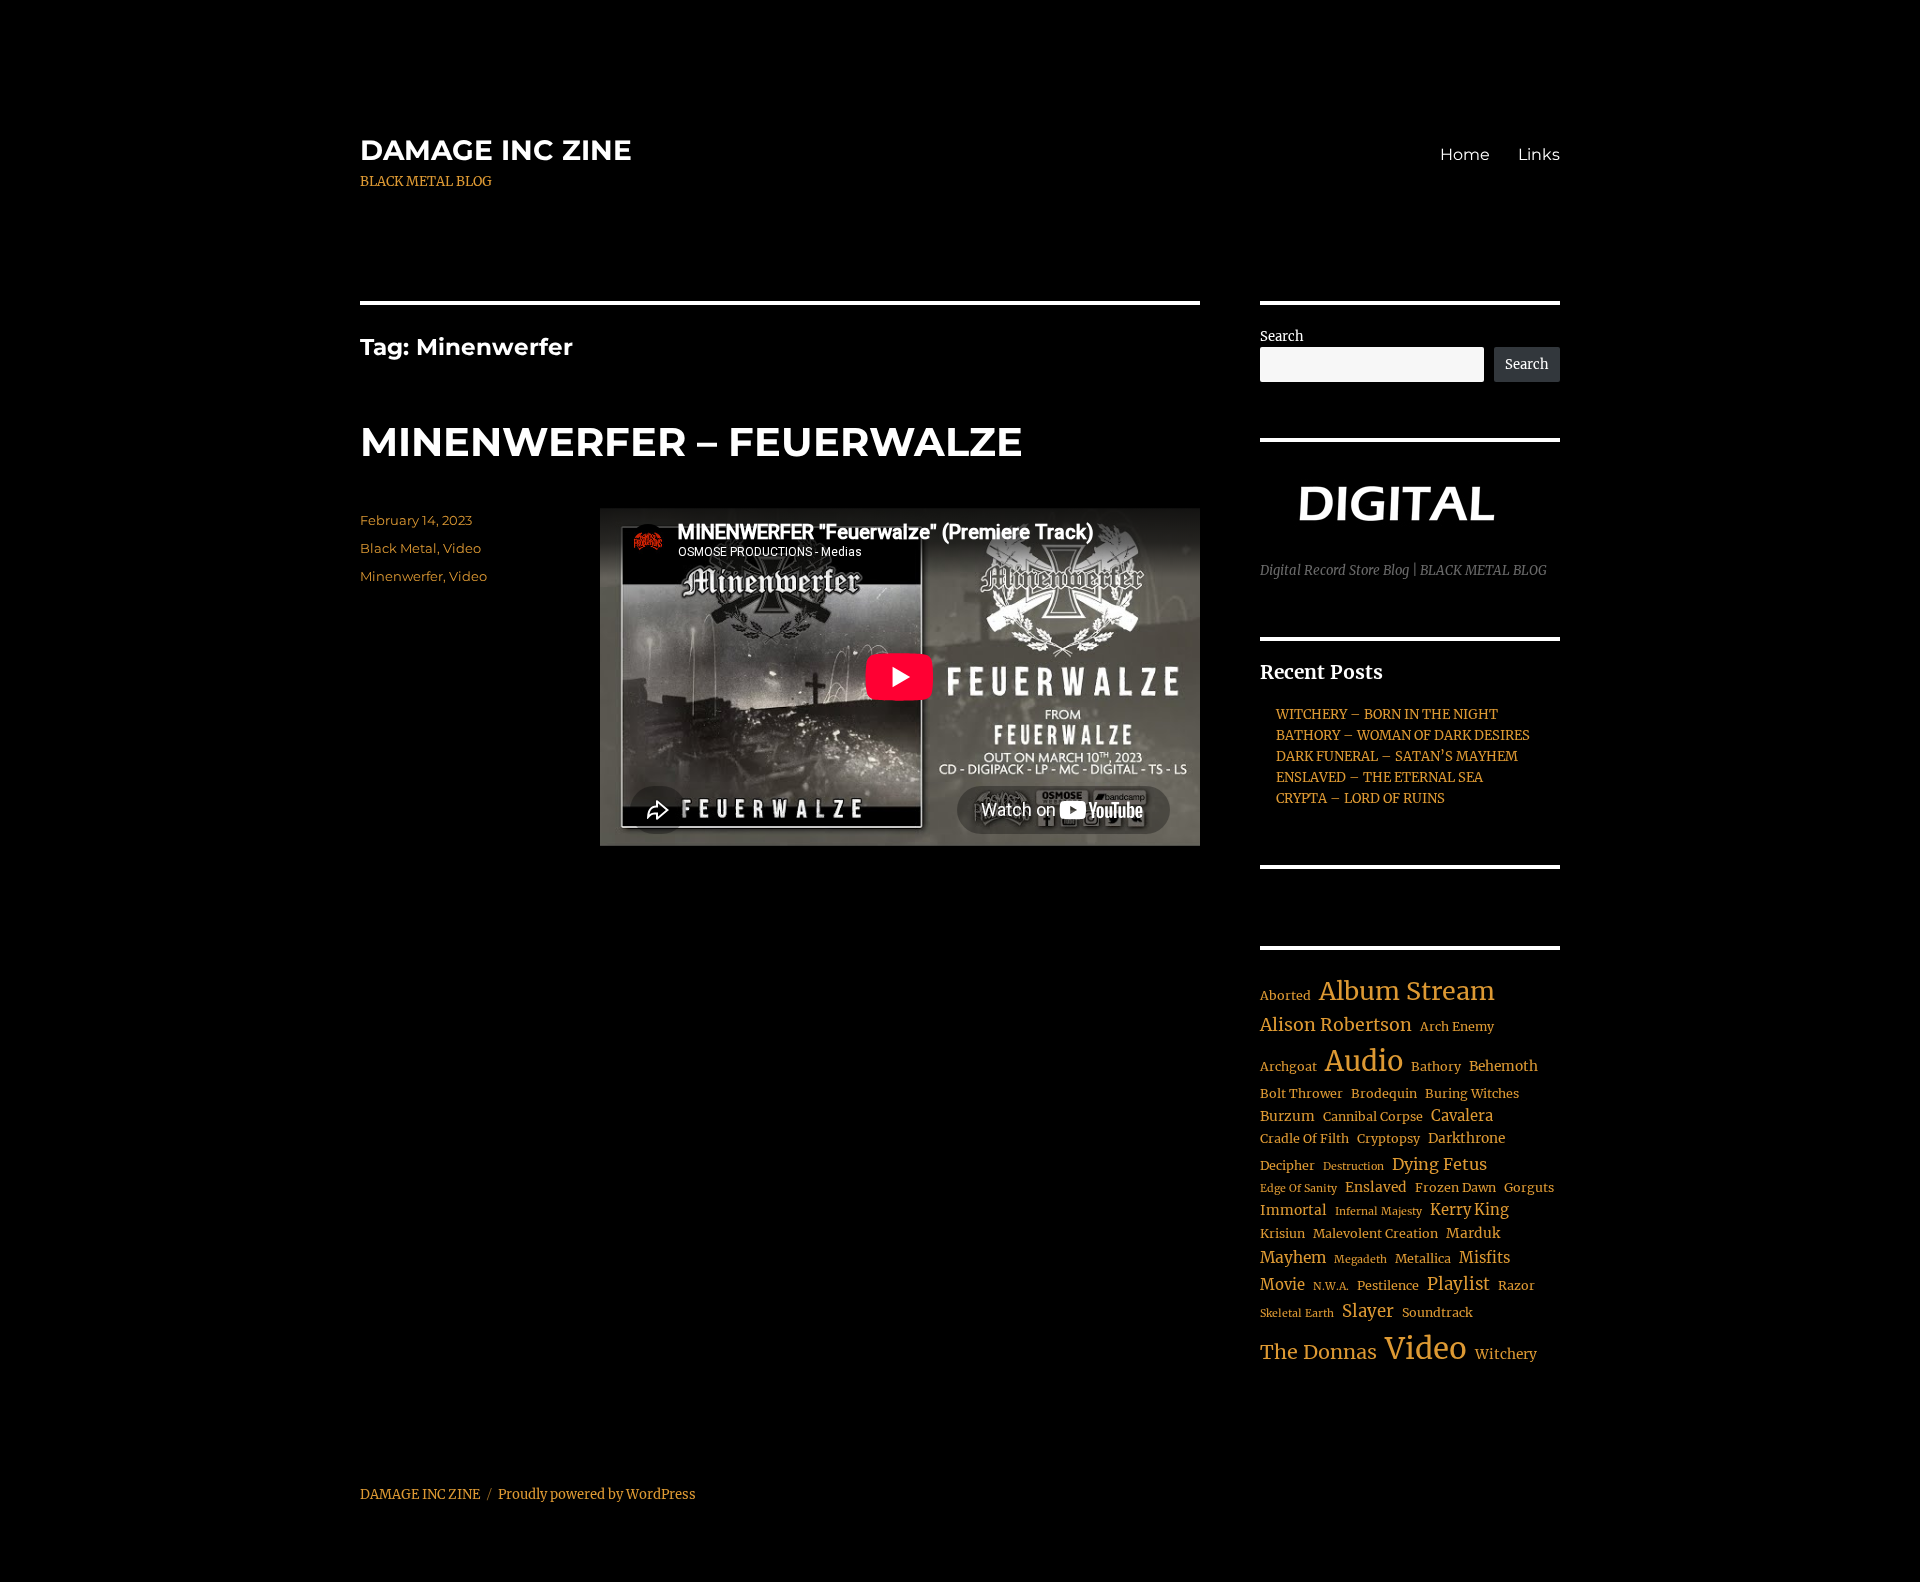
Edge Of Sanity (1298, 1188)
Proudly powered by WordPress (597, 1494)
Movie (1282, 1285)
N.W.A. (1331, 1286)
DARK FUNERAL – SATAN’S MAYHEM (1397, 756)
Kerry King (1469, 1210)
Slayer (1368, 1311)
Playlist (1458, 1284)
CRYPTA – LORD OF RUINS (1360, 798)
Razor (1516, 1285)
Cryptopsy (1388, 1138)
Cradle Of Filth (1304, 1138)
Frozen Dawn (1455, 1187)
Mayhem (1293, 1257)
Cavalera (1462, 1116)
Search (1282, 336)
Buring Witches (1472, 1093)
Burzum (1287, 1116)
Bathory (1436, 1066)
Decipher (1287, 1165)
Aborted (1285, 995)
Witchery (1506, 1354)
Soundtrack (1437, 1312)
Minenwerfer (401, 576)
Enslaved (1376, 1187)
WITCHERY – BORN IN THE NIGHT (1387, 714)
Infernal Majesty (1378, 1211)
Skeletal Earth (1297, 1313)
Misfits (1484, 1258)
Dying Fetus (1439, 1164)
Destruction (1353, 1166)
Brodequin (1384, 1093)
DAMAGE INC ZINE (496, 150)
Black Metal (398, 548)
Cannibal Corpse (1373, 1116)
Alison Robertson (1336, 1025)
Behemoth (1503, 1066)
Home (1465, 154)
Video (462, 548)
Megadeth (1360, 1259)
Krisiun (1282, 1233)
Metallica (1423, 1258)
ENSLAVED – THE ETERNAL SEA (1379, 777)
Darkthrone (1466, 1138)
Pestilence (1388, 1285)
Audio (1364, 1061)
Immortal (1293, 1210)
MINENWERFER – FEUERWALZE (691, 441)
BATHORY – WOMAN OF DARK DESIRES (1403, 735)
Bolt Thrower (1301, 1093)
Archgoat (1288, 1066)
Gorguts (1529, 1187)
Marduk (1473, 1233)
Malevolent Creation (1375, 1233)
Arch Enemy (1457, 1026)
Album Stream (1407, 991)
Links (1539, 154)
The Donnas (1318, 1352)
